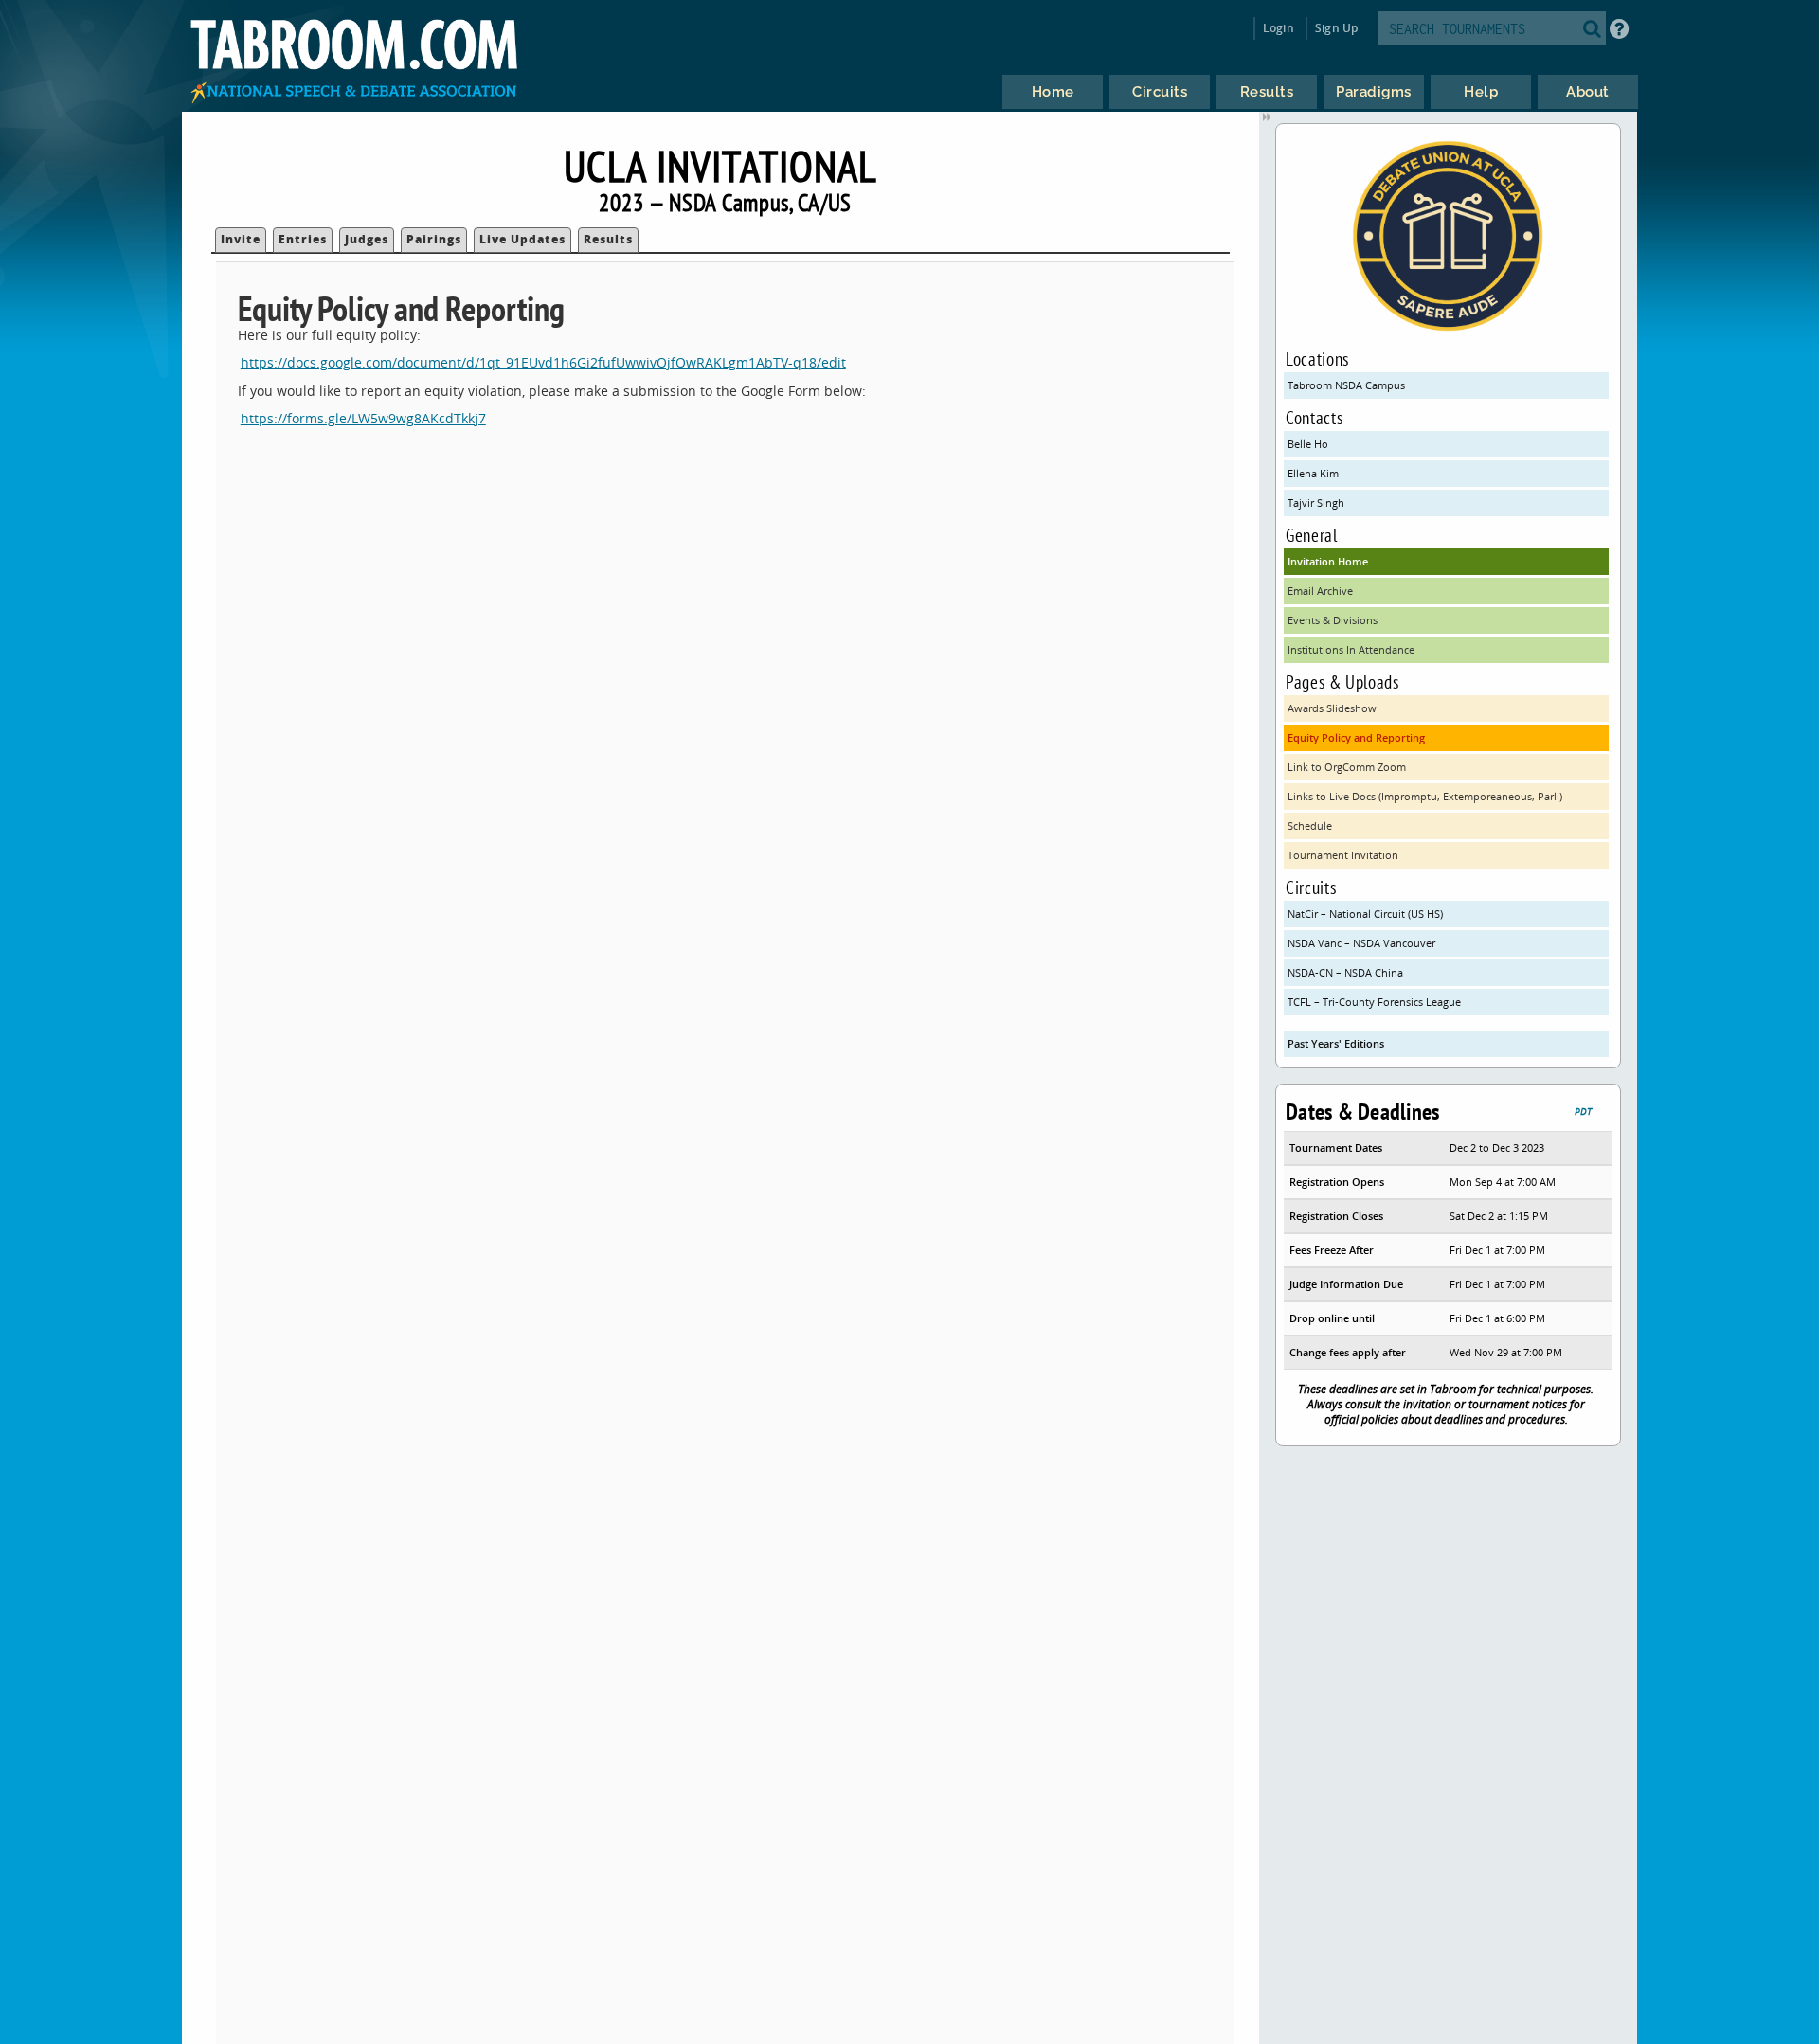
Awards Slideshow (1332, 708)
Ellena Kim (1313, 473)
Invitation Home (1328, 561)
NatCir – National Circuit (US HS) (1365, 914)
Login (1279, 28)
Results (608, 239)
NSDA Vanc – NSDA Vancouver (1361, 943)
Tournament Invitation (1343, 855)
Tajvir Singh (1316, 502)
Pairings (434, 239)
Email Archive (1320, 591)
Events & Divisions (1333, 620)
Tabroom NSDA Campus (1346, 385)
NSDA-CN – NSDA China (1345, 972)
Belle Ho (1308, 444)
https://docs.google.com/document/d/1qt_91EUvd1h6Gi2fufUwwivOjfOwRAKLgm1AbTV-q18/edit (543, 362)
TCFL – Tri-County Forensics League (1374, 1002)
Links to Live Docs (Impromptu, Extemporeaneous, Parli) (1425, 796)
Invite (241, 239)
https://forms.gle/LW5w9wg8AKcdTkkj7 (363, 418)
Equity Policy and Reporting (1356, 737)
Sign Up (1336, 28)
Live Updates (522, 239)
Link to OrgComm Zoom (1347, 767)
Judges (367, 239)
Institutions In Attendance (1351, 649)
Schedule (1310, 825)
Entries (303, 239)
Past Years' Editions (1336, 1043)
